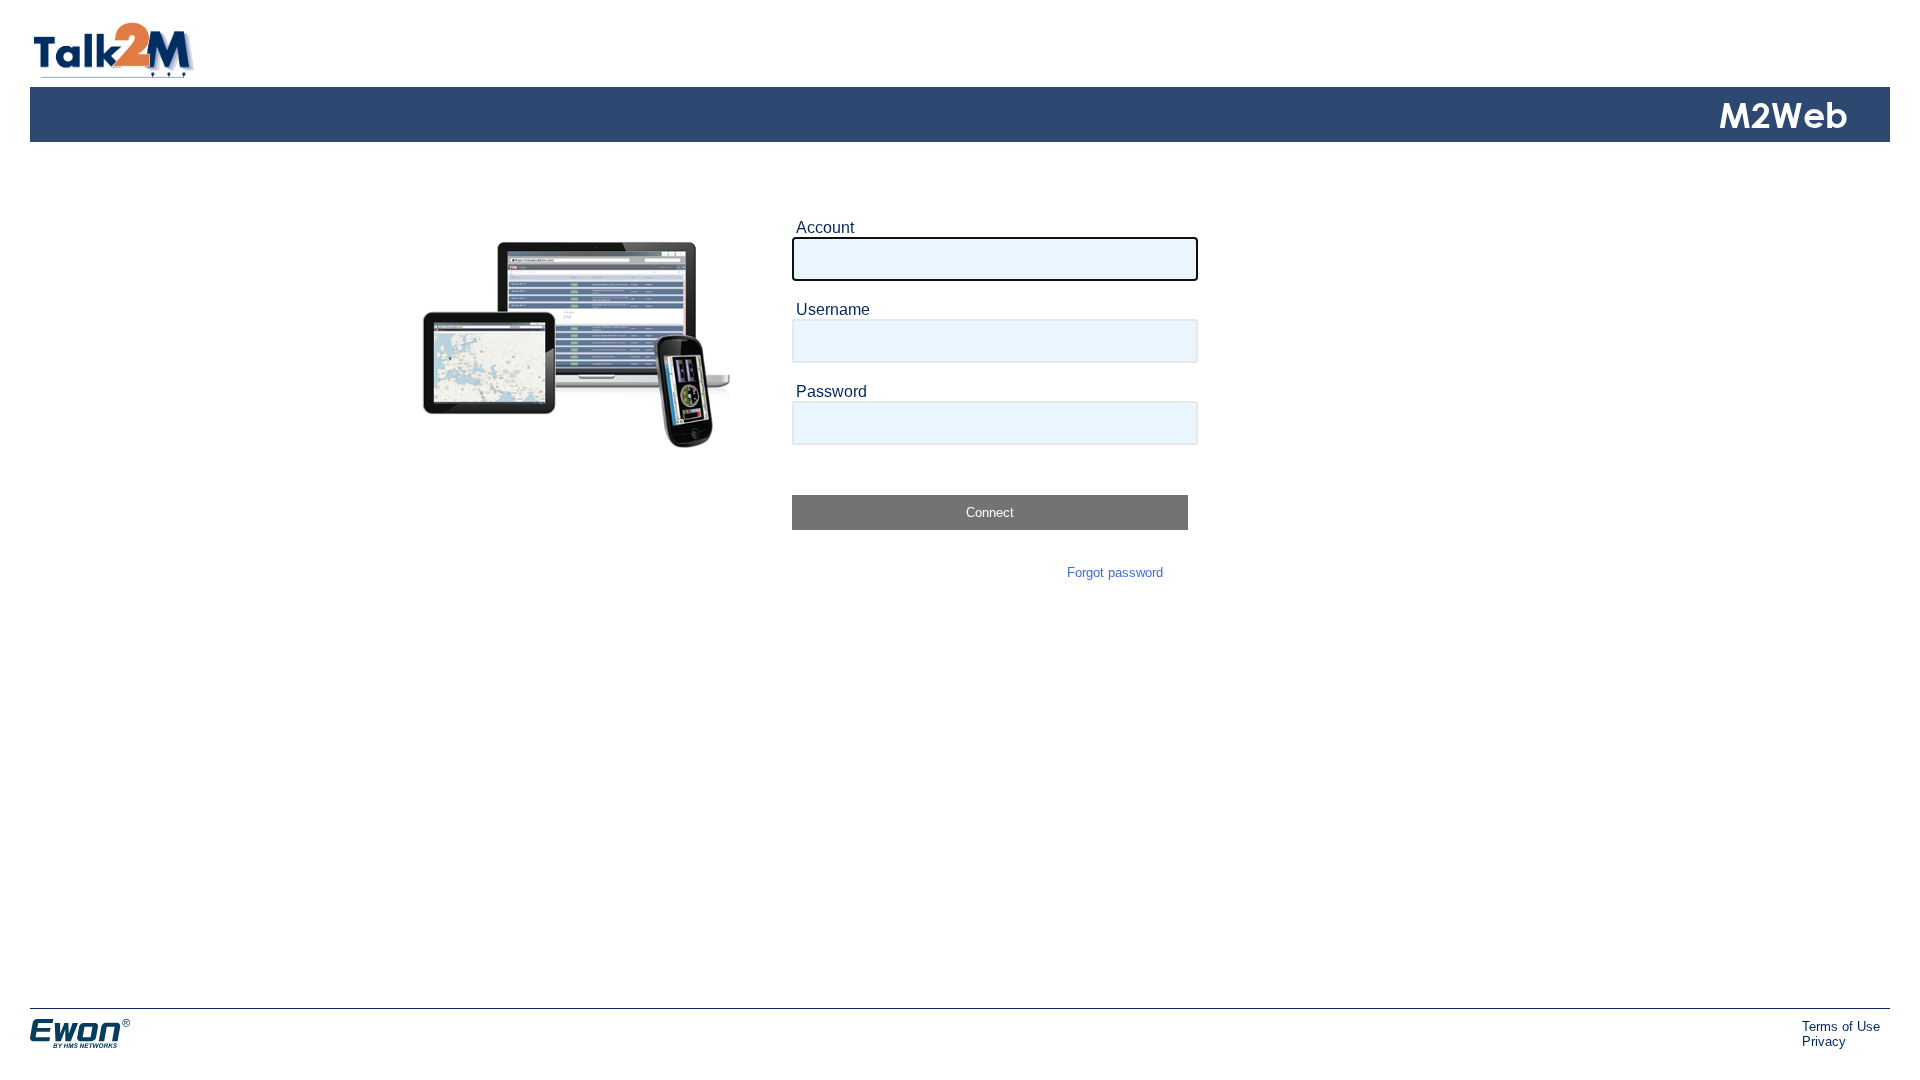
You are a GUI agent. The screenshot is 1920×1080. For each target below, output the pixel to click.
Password (831, 391)
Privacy (1824, 1041)
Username (833, 309)
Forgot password (1115, 572)
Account (825, 227)
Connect (990, 512)
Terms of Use (1841, 1026)
